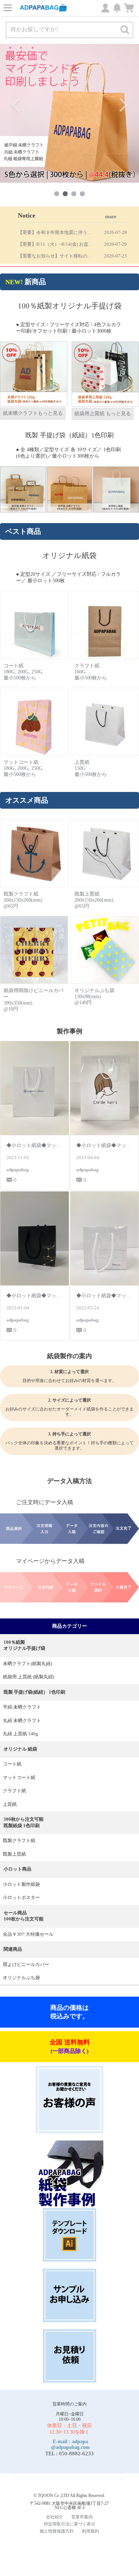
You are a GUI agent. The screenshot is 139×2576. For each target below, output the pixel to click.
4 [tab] (82, 194)
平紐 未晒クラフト (22, 1707)
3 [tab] (74, 194)
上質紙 (10, 1804)
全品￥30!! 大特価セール (28, 1934)
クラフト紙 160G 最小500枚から (91, 672)
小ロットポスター (21, 1898)
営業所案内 (82, 2517)
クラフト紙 (14, 1791)
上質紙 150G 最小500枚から (91, 768)
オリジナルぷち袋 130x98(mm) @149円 (94, 997)
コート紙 (12, 1764)
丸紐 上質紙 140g (20, 1734)
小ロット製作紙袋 (21, 1884)
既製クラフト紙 (19, 1841)
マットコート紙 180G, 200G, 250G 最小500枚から (23, 768)
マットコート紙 (19, 1778)
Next (123, 105)
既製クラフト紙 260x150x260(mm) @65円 (23, 900)
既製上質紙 (14, 1854)
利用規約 (91, 2531)
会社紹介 (55, 2517)
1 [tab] (57, 194)
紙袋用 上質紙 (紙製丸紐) (29, 1677)
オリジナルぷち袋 (21, 1978)
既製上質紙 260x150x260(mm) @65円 (94, 900)
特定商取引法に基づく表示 (69, 2524)
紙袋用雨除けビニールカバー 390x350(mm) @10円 (34, 1000)
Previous (16, 105)
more (111, 217)
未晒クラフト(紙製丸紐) (27, 1664)
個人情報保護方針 (57, 2531)
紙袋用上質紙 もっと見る (103, 414)
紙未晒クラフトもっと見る (33, 413)
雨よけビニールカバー (26, 1965)
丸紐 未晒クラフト (22, 1721)
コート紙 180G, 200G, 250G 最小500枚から (23, 672)
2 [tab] (65, 194)
